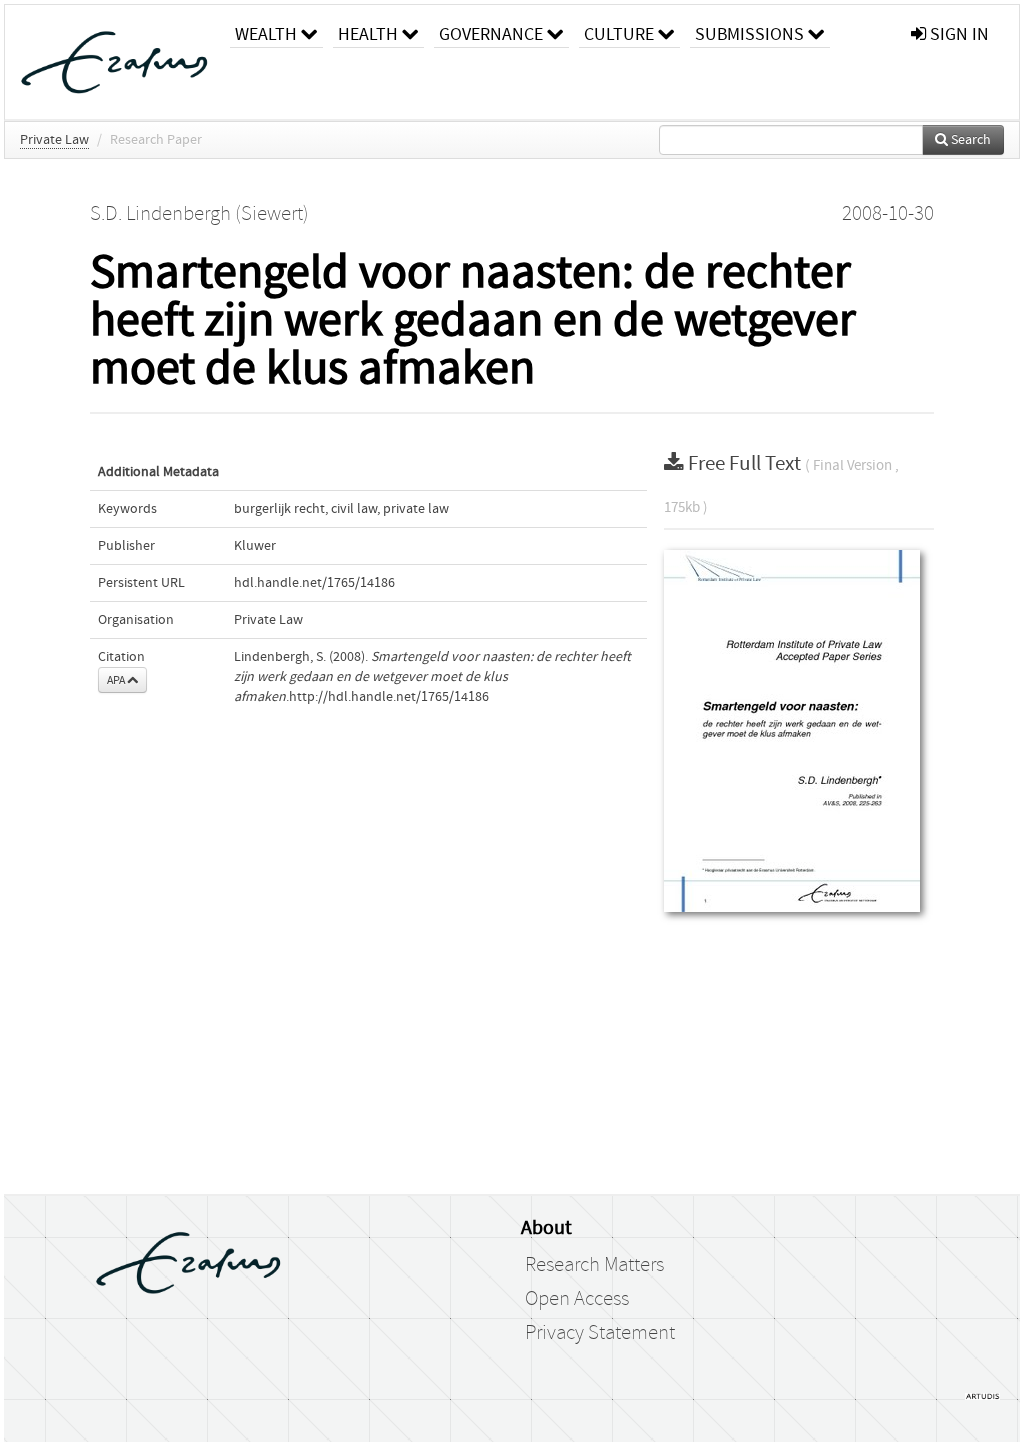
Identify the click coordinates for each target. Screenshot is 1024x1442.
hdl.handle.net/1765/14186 (314, 583)
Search (969, 140)
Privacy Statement (600, 1333)
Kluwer (255, 546)
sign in (957, 34)
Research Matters (594, 1265)
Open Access (577, 1299)
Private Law (54, 140)
